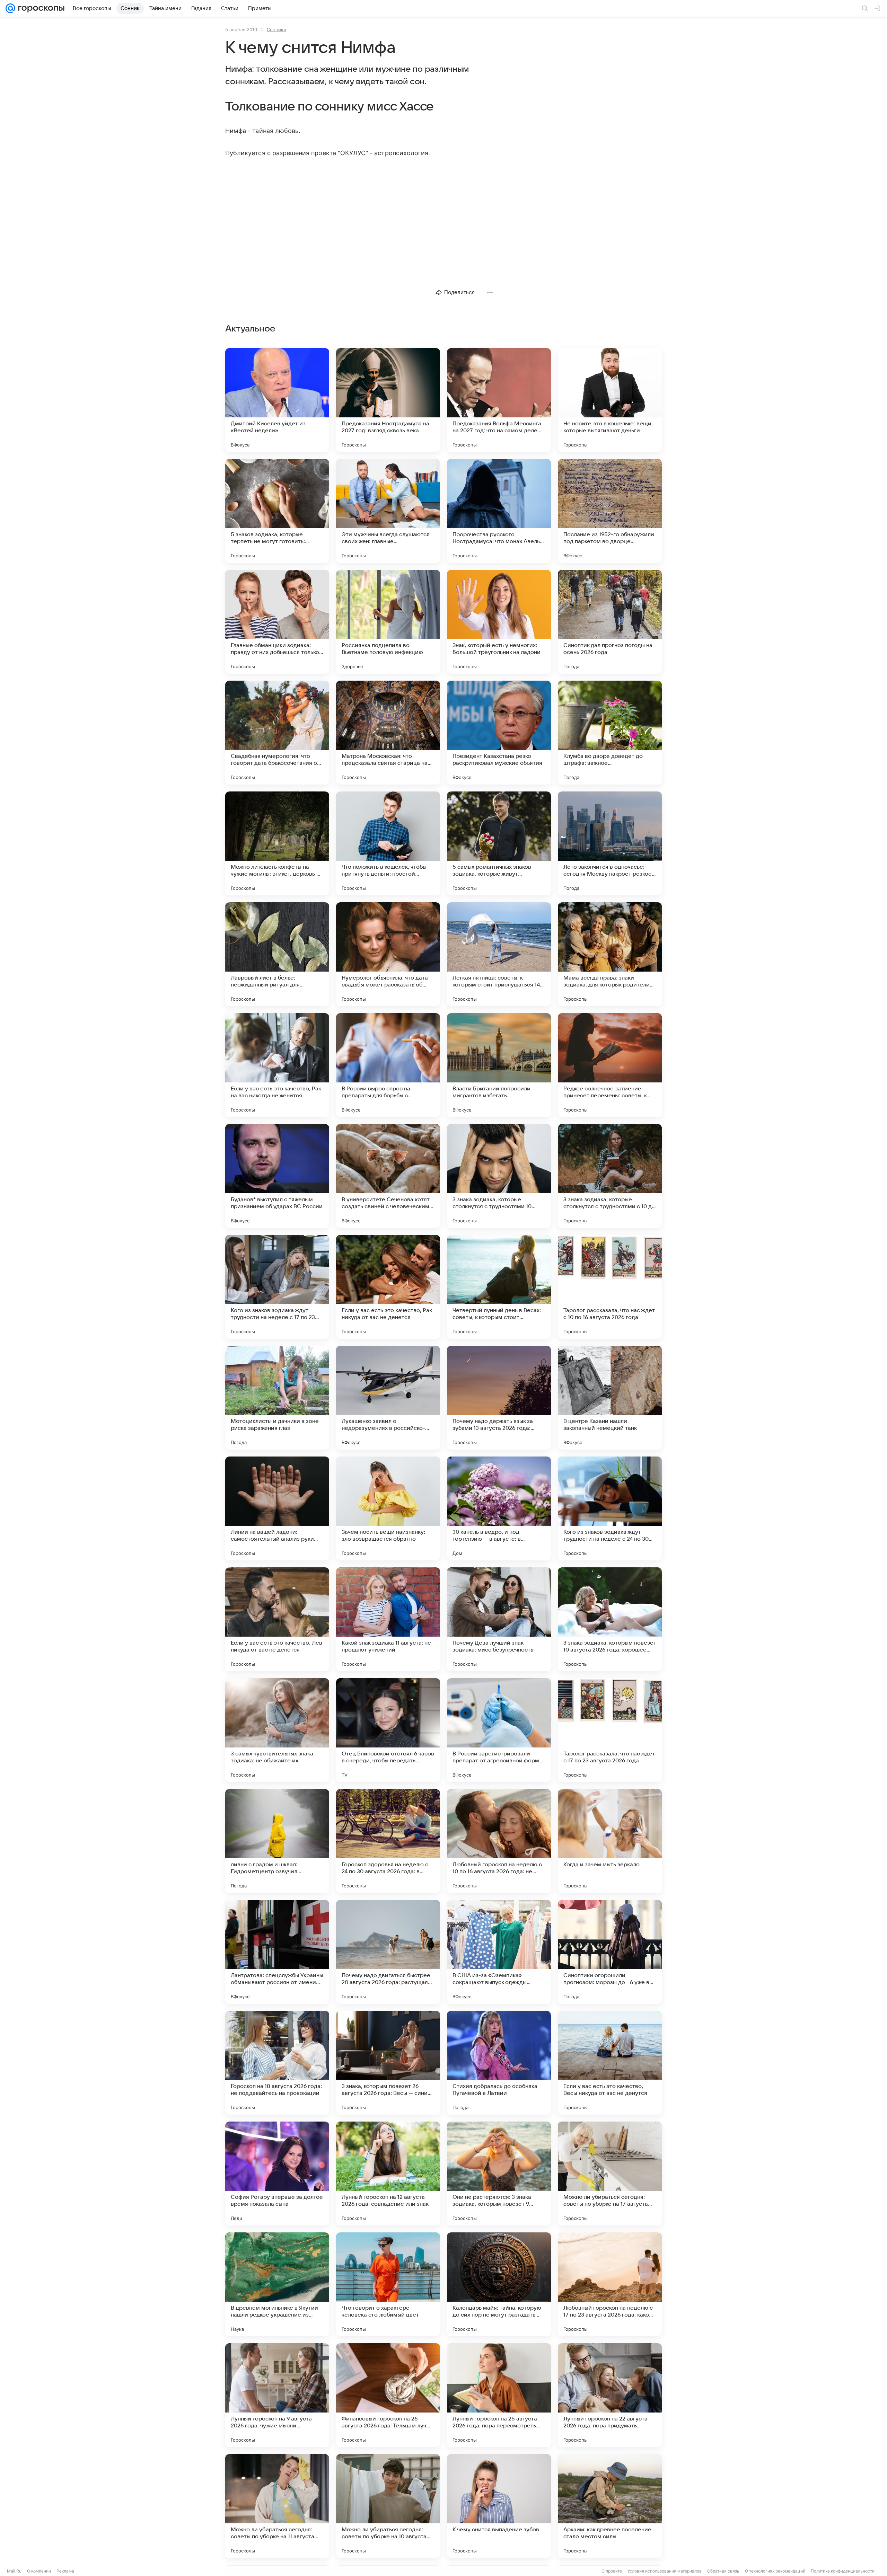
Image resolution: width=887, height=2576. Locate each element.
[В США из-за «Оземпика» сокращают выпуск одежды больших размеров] (499, 1952)
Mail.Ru (14, 2571)
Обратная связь (723, 2571)
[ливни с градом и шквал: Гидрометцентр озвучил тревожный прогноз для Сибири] (277, 1841)
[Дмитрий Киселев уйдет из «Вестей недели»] (277, 400)
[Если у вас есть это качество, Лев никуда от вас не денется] (277, 1619)
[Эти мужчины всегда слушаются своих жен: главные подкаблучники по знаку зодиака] (388, 511)
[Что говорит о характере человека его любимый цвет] (388, 2284)
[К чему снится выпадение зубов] (499, 2506)
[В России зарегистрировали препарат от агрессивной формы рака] (499, 1730)
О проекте (612, 2571)
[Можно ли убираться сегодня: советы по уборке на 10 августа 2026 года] (388, 2506)
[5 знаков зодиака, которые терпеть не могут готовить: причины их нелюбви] (277, 511)
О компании (39, 2571)
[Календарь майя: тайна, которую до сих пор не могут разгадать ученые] (499, 2284)
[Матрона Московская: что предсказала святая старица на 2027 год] (388, 733)
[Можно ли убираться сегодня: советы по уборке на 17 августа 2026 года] (610, 2174)
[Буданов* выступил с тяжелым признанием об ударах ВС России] (277, 1176)
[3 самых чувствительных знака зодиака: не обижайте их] (277, 1730)
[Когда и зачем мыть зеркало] (610, 1841)
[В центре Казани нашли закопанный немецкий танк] (610, 1398)
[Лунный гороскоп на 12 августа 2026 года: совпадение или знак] (388, 2174)
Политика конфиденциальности (843, 2571)
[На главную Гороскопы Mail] (40, 8)
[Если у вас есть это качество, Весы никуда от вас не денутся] (610, 2063)
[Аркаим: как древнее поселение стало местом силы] (610, 2506)
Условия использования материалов (665, 2571)
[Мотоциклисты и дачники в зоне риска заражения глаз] (277, 1398)
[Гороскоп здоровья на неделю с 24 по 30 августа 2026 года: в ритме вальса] (388, 1841)
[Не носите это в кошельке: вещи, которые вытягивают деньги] (610, 400)
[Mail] (10, 8)
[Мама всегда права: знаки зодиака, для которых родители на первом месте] (610, 954)
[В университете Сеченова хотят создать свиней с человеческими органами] (388, 1176)
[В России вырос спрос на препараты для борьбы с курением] (388, 1065)
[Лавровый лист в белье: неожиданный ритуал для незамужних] (277, 954)
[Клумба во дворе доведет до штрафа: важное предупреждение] (610, 733)
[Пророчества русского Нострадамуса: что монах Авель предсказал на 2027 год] (499, 511)
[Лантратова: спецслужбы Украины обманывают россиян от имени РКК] (277, 1952)
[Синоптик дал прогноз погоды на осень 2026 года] (610, 622)
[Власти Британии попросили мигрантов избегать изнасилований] (499, 1065)
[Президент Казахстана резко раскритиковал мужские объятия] (499, 733)
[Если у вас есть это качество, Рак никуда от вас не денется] (388, 1287)
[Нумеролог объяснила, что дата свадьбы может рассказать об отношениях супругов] (388, 954)
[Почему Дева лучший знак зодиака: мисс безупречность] (499, 1619)
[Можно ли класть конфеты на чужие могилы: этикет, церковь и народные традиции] (277, 843)
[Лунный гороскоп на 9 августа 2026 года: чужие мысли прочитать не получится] (277, 2395)
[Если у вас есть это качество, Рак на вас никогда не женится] (277, 1065)
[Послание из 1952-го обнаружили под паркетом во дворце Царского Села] (610, 511)
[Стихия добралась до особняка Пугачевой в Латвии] (499, 2063)
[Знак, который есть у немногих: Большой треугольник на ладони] (499, 622)
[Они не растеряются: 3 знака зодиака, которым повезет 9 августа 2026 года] (499, 2174)
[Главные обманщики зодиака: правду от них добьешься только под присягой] (277, 622)
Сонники (276, 29)
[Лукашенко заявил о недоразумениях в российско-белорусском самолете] (388, 1398)
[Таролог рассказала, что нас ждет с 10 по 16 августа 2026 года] (610, 1287)
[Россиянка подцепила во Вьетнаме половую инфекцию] (388, 622)
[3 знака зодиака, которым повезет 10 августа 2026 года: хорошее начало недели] (610, 1619)
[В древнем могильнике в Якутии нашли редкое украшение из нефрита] (277, 2284)
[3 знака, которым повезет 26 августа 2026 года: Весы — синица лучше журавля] (388, 2063)
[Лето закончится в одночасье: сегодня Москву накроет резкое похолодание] (610, 843)
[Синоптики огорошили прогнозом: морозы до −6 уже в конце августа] (610, 1952)
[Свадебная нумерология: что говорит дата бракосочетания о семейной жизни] (277, 733)
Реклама (65, 2571)
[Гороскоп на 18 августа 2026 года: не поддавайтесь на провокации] (277, 2063)
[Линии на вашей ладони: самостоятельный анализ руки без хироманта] (277, 1508)
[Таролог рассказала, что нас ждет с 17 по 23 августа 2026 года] (610, 1730)
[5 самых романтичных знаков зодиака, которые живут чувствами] (499, 843)
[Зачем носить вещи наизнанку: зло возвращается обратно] (388, 1508)
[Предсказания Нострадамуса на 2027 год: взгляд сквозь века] (388, 400)
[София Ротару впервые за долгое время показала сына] (277, 2174)
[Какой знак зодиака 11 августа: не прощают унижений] (388, 1619)
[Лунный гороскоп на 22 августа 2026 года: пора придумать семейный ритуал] (610, 2395)
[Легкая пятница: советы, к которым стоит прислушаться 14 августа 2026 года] (499, 954)
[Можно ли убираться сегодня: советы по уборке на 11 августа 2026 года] (277, 2506)
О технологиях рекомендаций (775, 2571)
